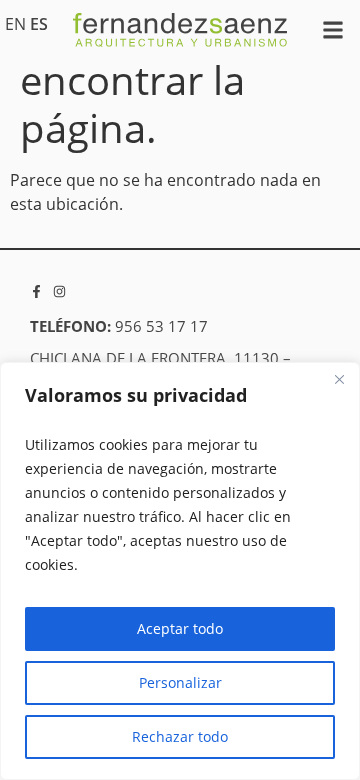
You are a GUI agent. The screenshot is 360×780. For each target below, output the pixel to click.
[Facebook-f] (36, 291)
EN (15, 24)
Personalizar (180, 682)
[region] (180, 571)
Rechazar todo (180, 736)
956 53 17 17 (161, 326)
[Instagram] (59, 291)
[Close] (339, 379)
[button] (333, 30)
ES (39, 24)
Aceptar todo (180, 628)
